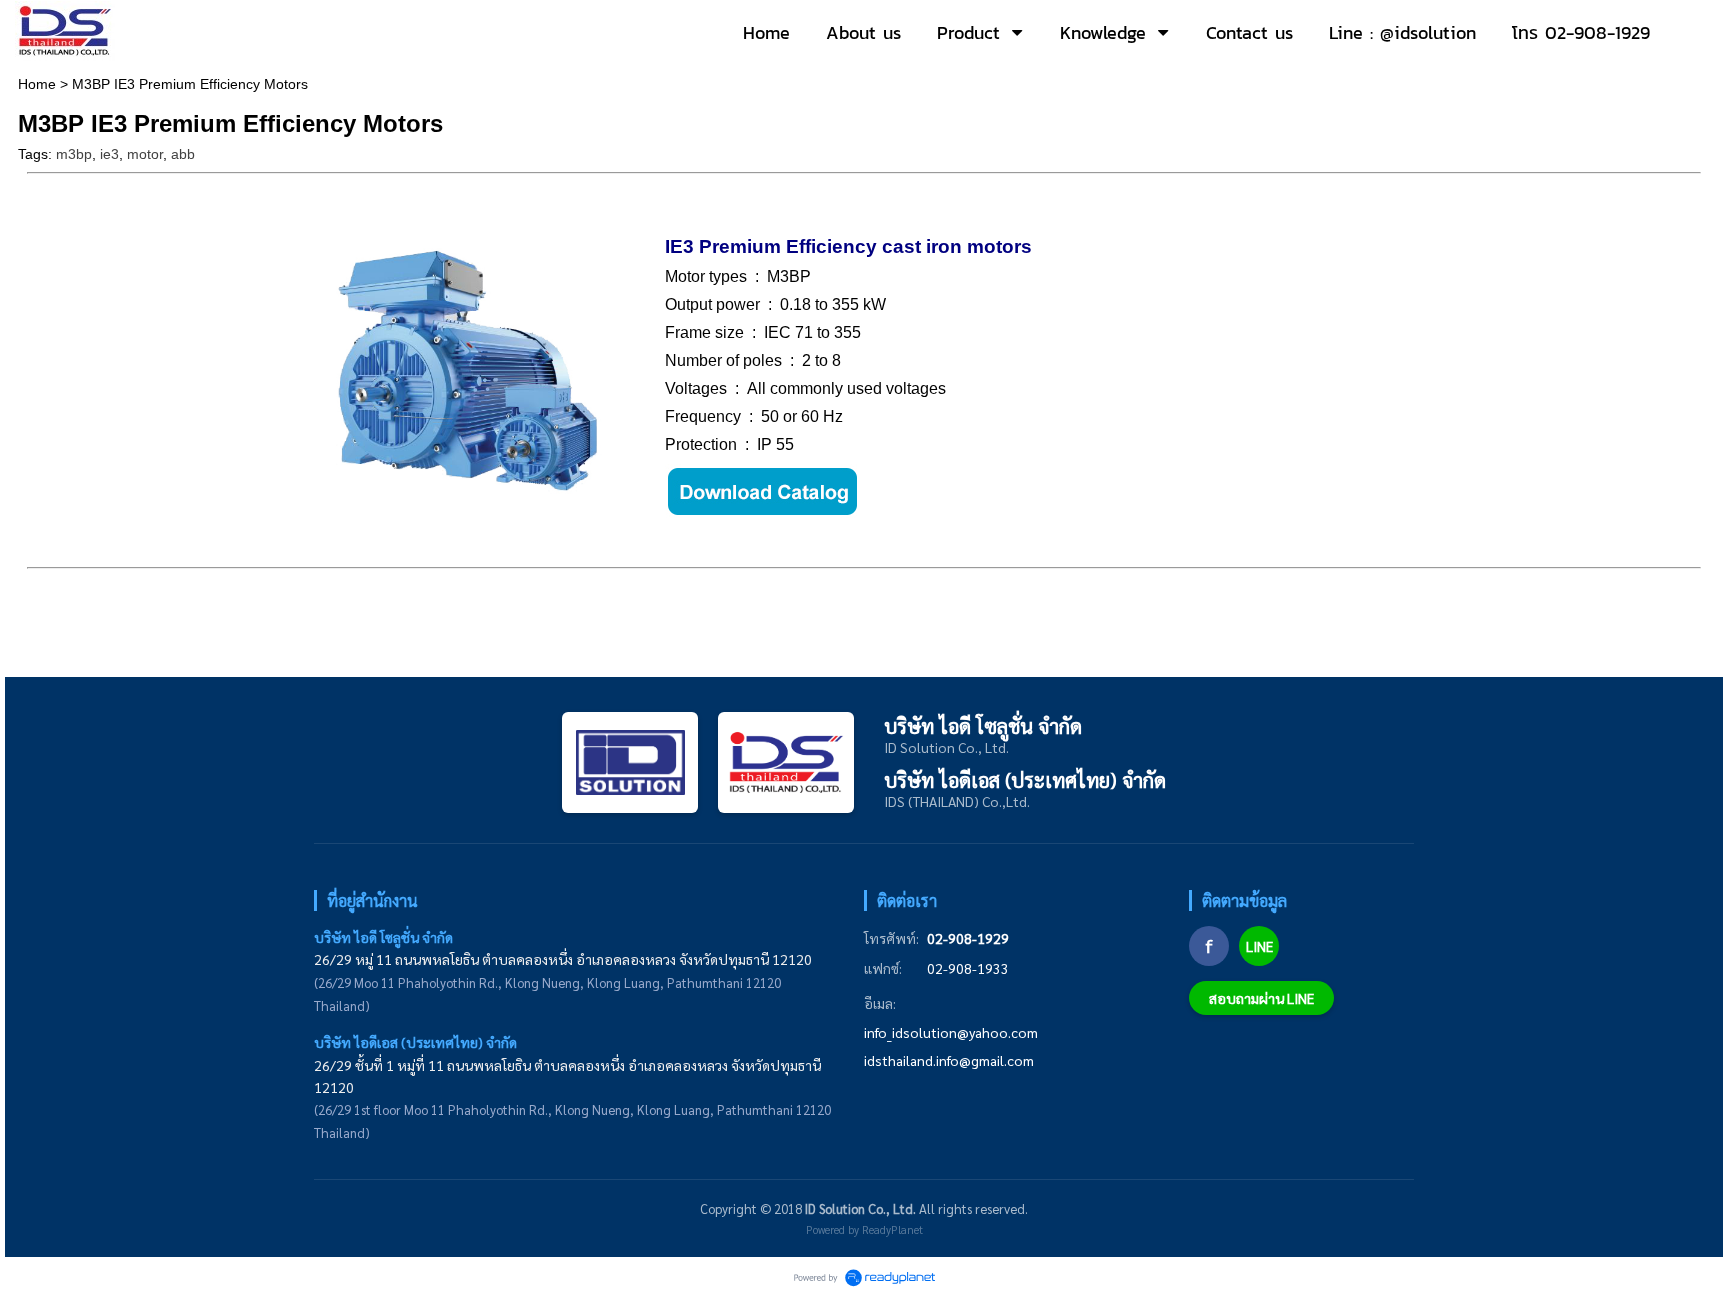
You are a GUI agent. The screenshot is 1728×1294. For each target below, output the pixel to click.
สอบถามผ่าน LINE (1261, 998)
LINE (1259, 946)
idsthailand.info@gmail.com (949, 1060)
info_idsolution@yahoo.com (951, 1032)
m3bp (74, 154)
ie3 (109, 154)
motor (145, 154)
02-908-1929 (968, 938)
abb (183, 154)
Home (37, 84)
